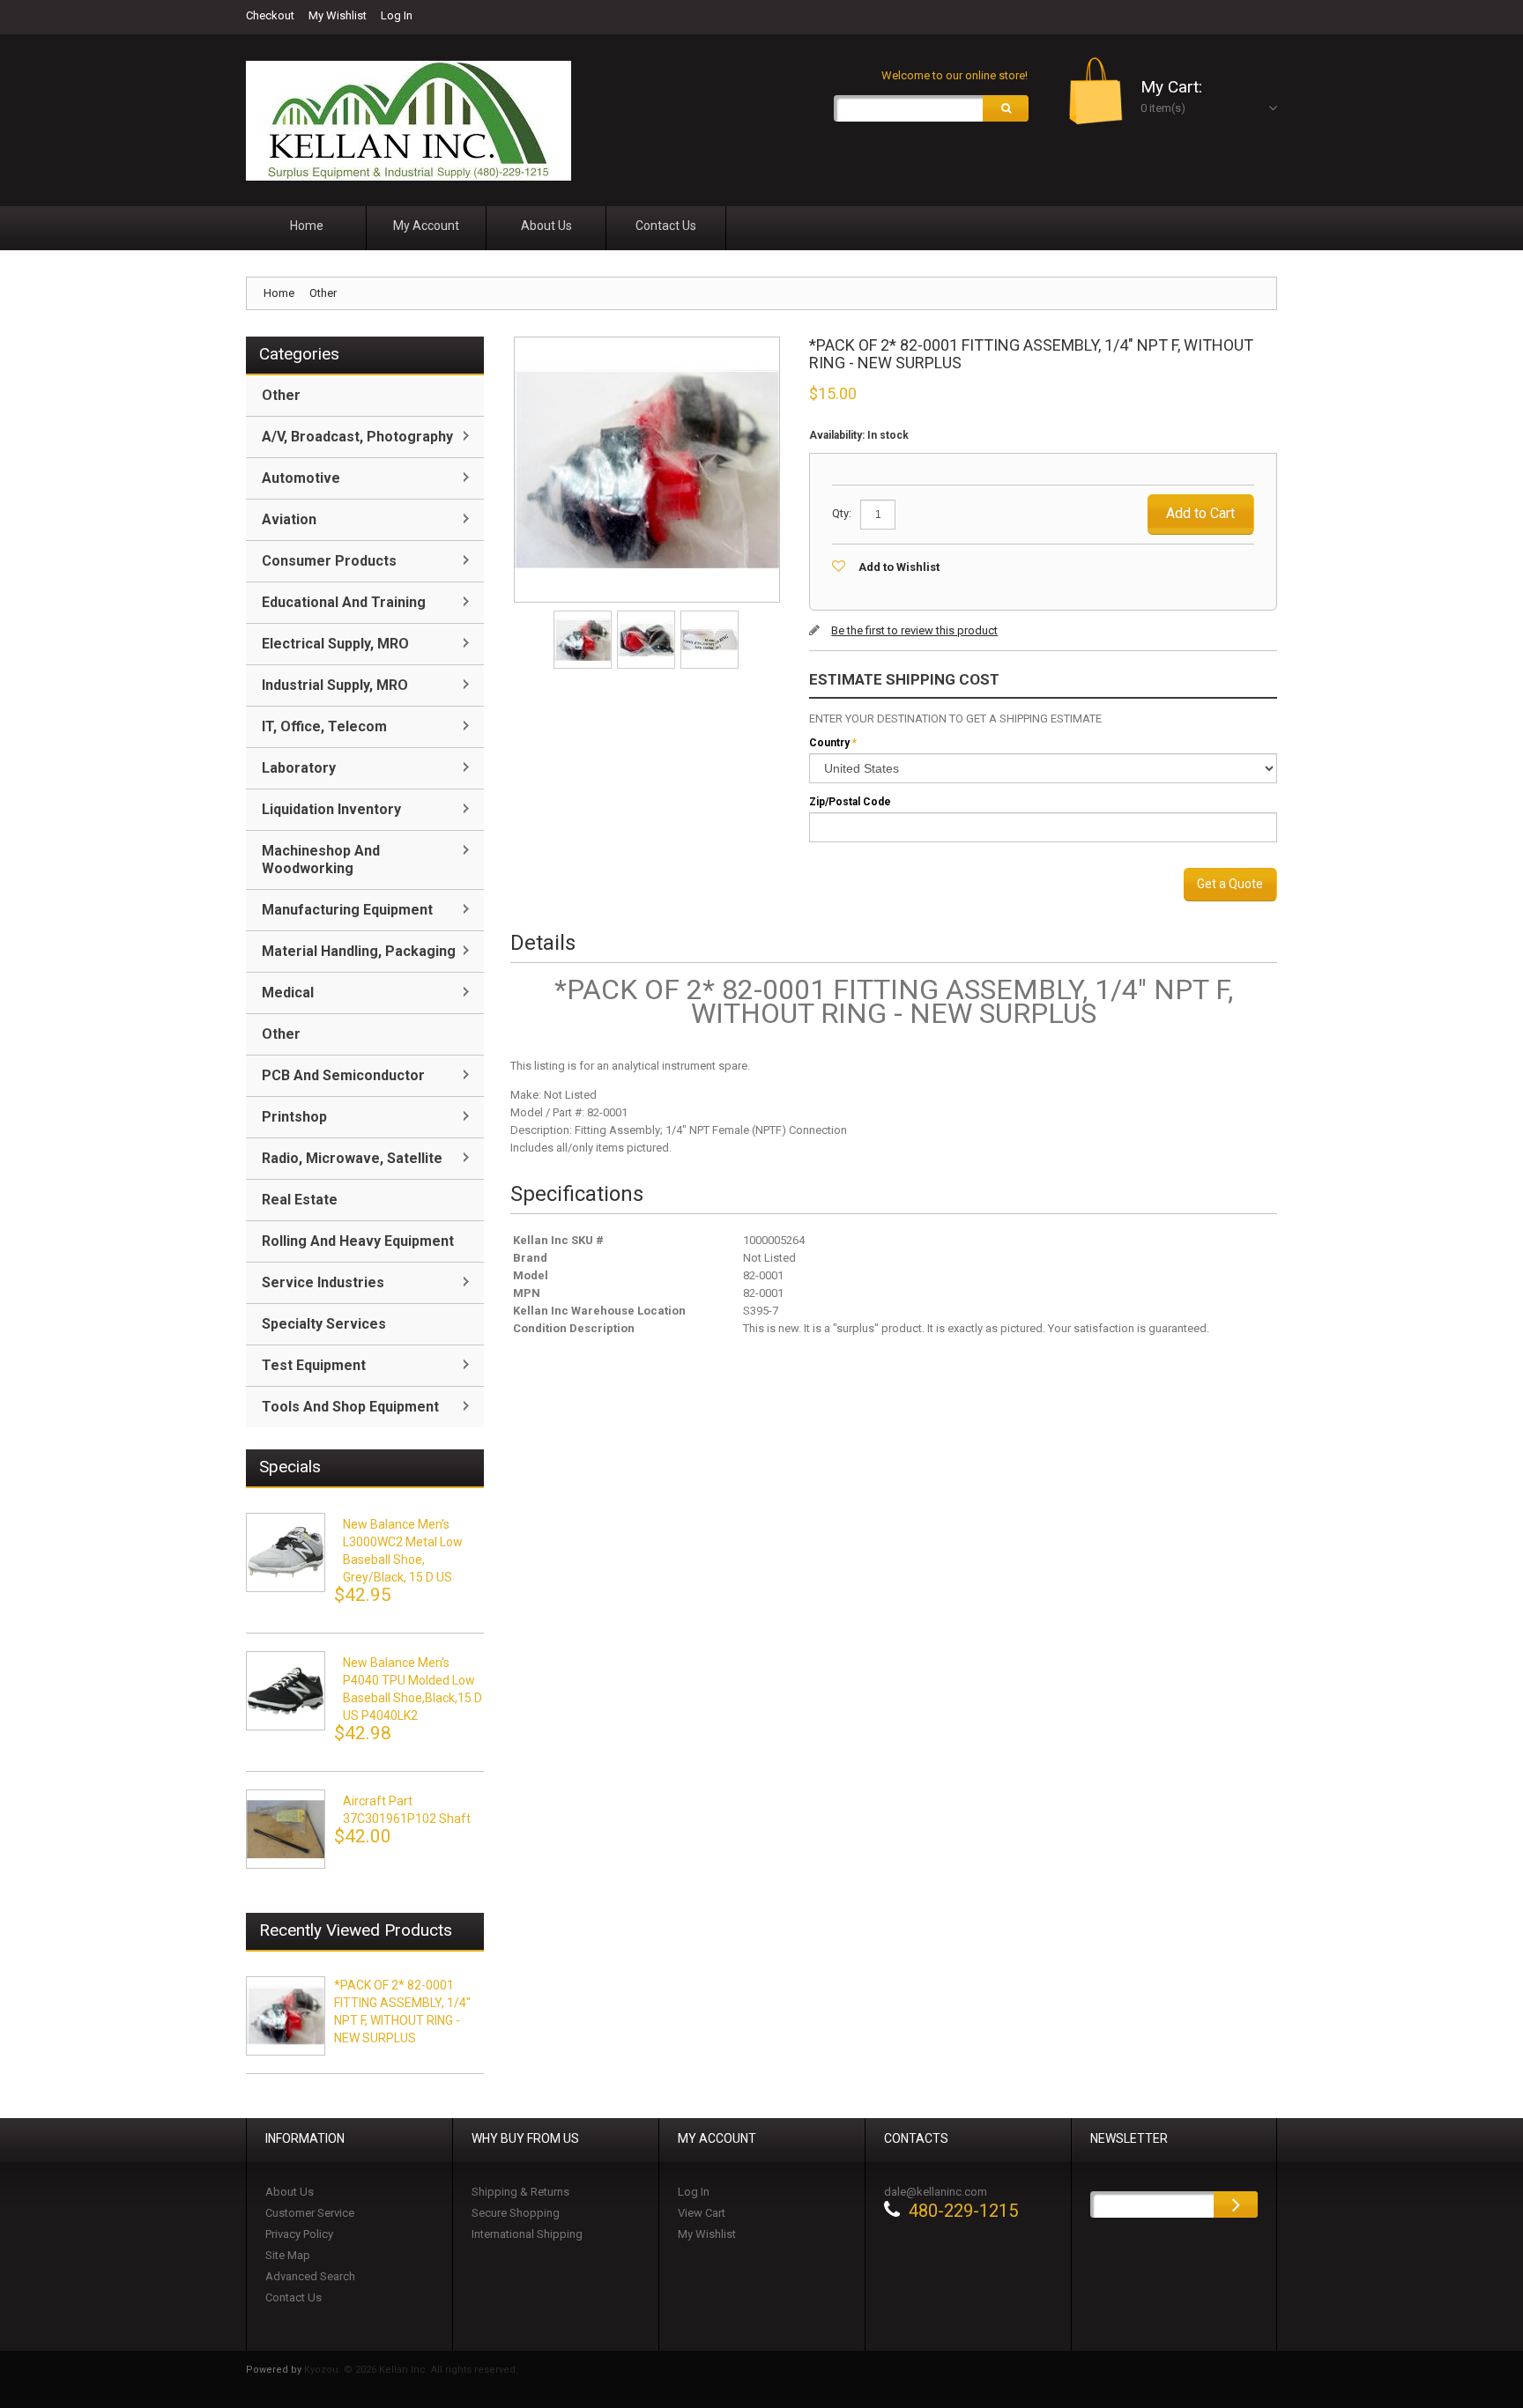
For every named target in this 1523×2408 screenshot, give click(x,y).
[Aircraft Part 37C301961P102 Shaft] (286, 1829)
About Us (290, 2192)
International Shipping (527, 2234)
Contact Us (293, 2297)
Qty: (842, 513)
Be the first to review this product (914, 630)
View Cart (702, 2213)
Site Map (288, 2255)
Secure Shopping (516, 2213)
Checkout (270, 15)
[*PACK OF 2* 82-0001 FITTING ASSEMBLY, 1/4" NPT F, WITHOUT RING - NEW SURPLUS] (584, 616)
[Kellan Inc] (409, 121)
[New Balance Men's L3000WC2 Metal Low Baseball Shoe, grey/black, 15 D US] (286, 1552)
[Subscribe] (1236, 2204)
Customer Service (310, 2213)
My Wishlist (338, 15)
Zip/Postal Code (850, 802)
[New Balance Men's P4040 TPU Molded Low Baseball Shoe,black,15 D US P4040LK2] (286, 1691)
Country (829, 743)
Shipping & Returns (520, 2192)
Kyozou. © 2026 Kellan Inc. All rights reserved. (411, 2370)
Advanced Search (310, 2276)
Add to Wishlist (899, 567)
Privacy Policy (299, 2234)
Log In (397, 15)
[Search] (1006, 108)
